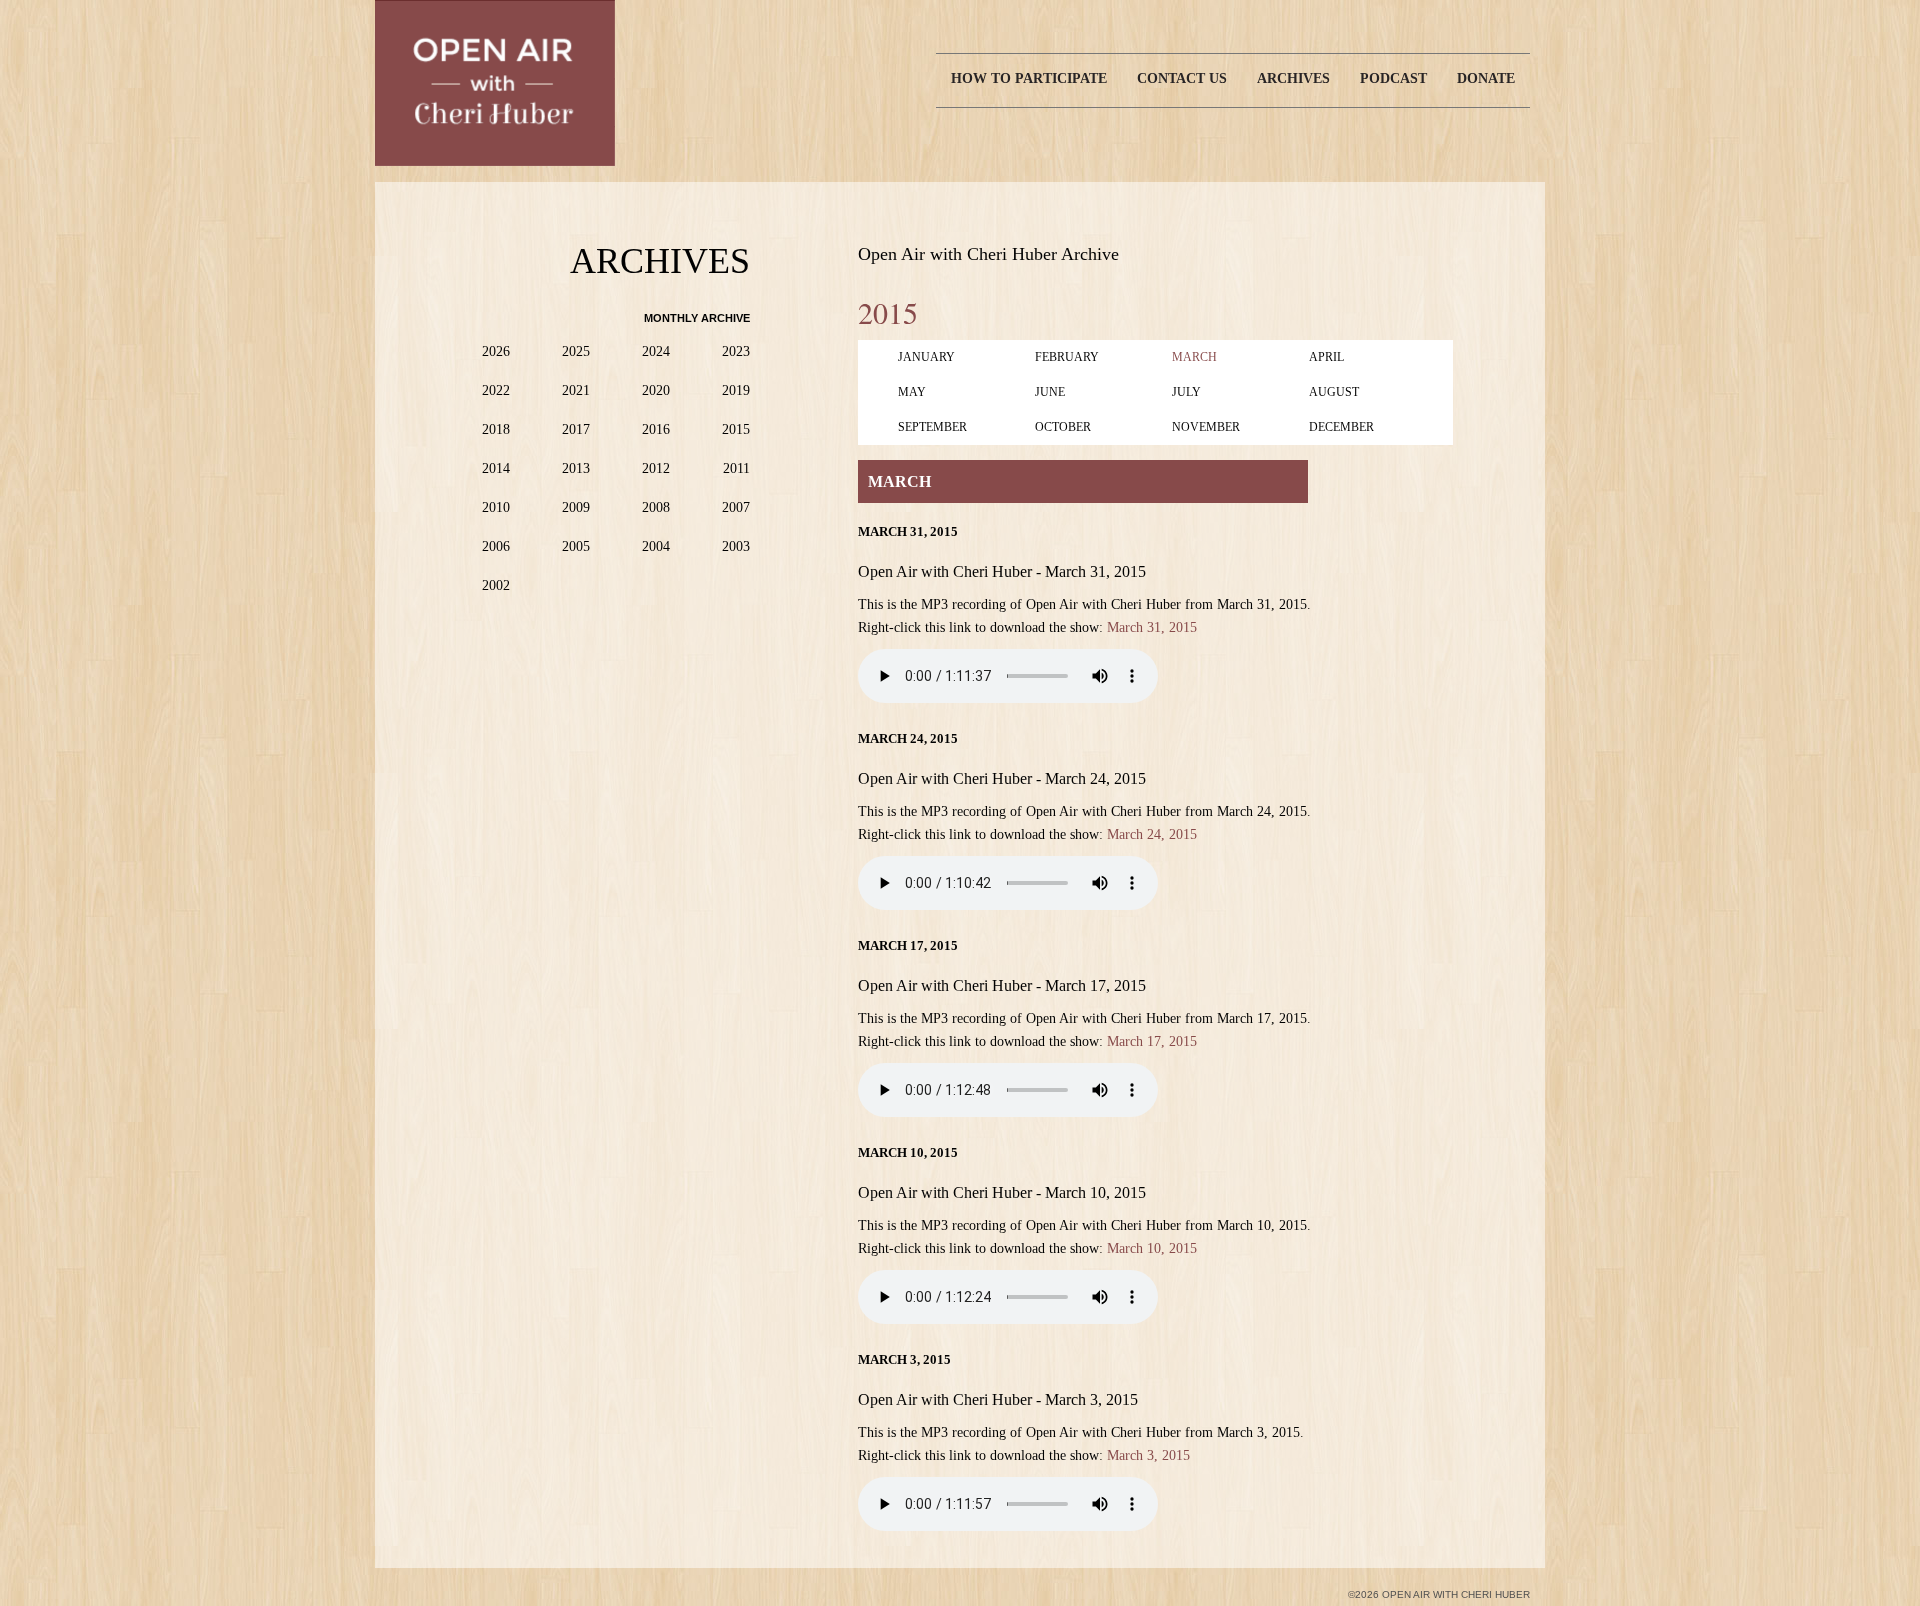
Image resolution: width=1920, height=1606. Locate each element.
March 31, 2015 (1152, 627)
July (1186, 392)
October (1063, 427)
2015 (736, 429)
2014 (496, 468)
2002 (496, 585)
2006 (496, 546)
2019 (736, 390)
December (1341, 427)
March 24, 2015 (1152, 834)
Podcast (1393, 78)
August (1334, 392)
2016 (656, 429)
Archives (1293, 78)
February (1067, 357)
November (1206, 427)
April (1326, 357)
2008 (656, 507)
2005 (576, 546)
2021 (576, 390)
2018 (496, 429)
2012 (656, 468)
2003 (736, 546)
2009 (576, 507)
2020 (656, 390)
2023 (736, 351)
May (912, 392)
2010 (496, 507)
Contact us (1182, 78)
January (926, 357)
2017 (576, 429)
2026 (496, 351)
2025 (576, 351)
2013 (576, 468)
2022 (496, 390)
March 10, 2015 (1152, 1248)
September (932, 427)
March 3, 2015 (1148, 1455)
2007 (736, 507)
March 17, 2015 (1152, 1041)
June (1050, 392)
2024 (656, 351)
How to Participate (1029, 78)
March (1194, 357)
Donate (1486, 78)
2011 (736, 468)
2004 (656, 546)
